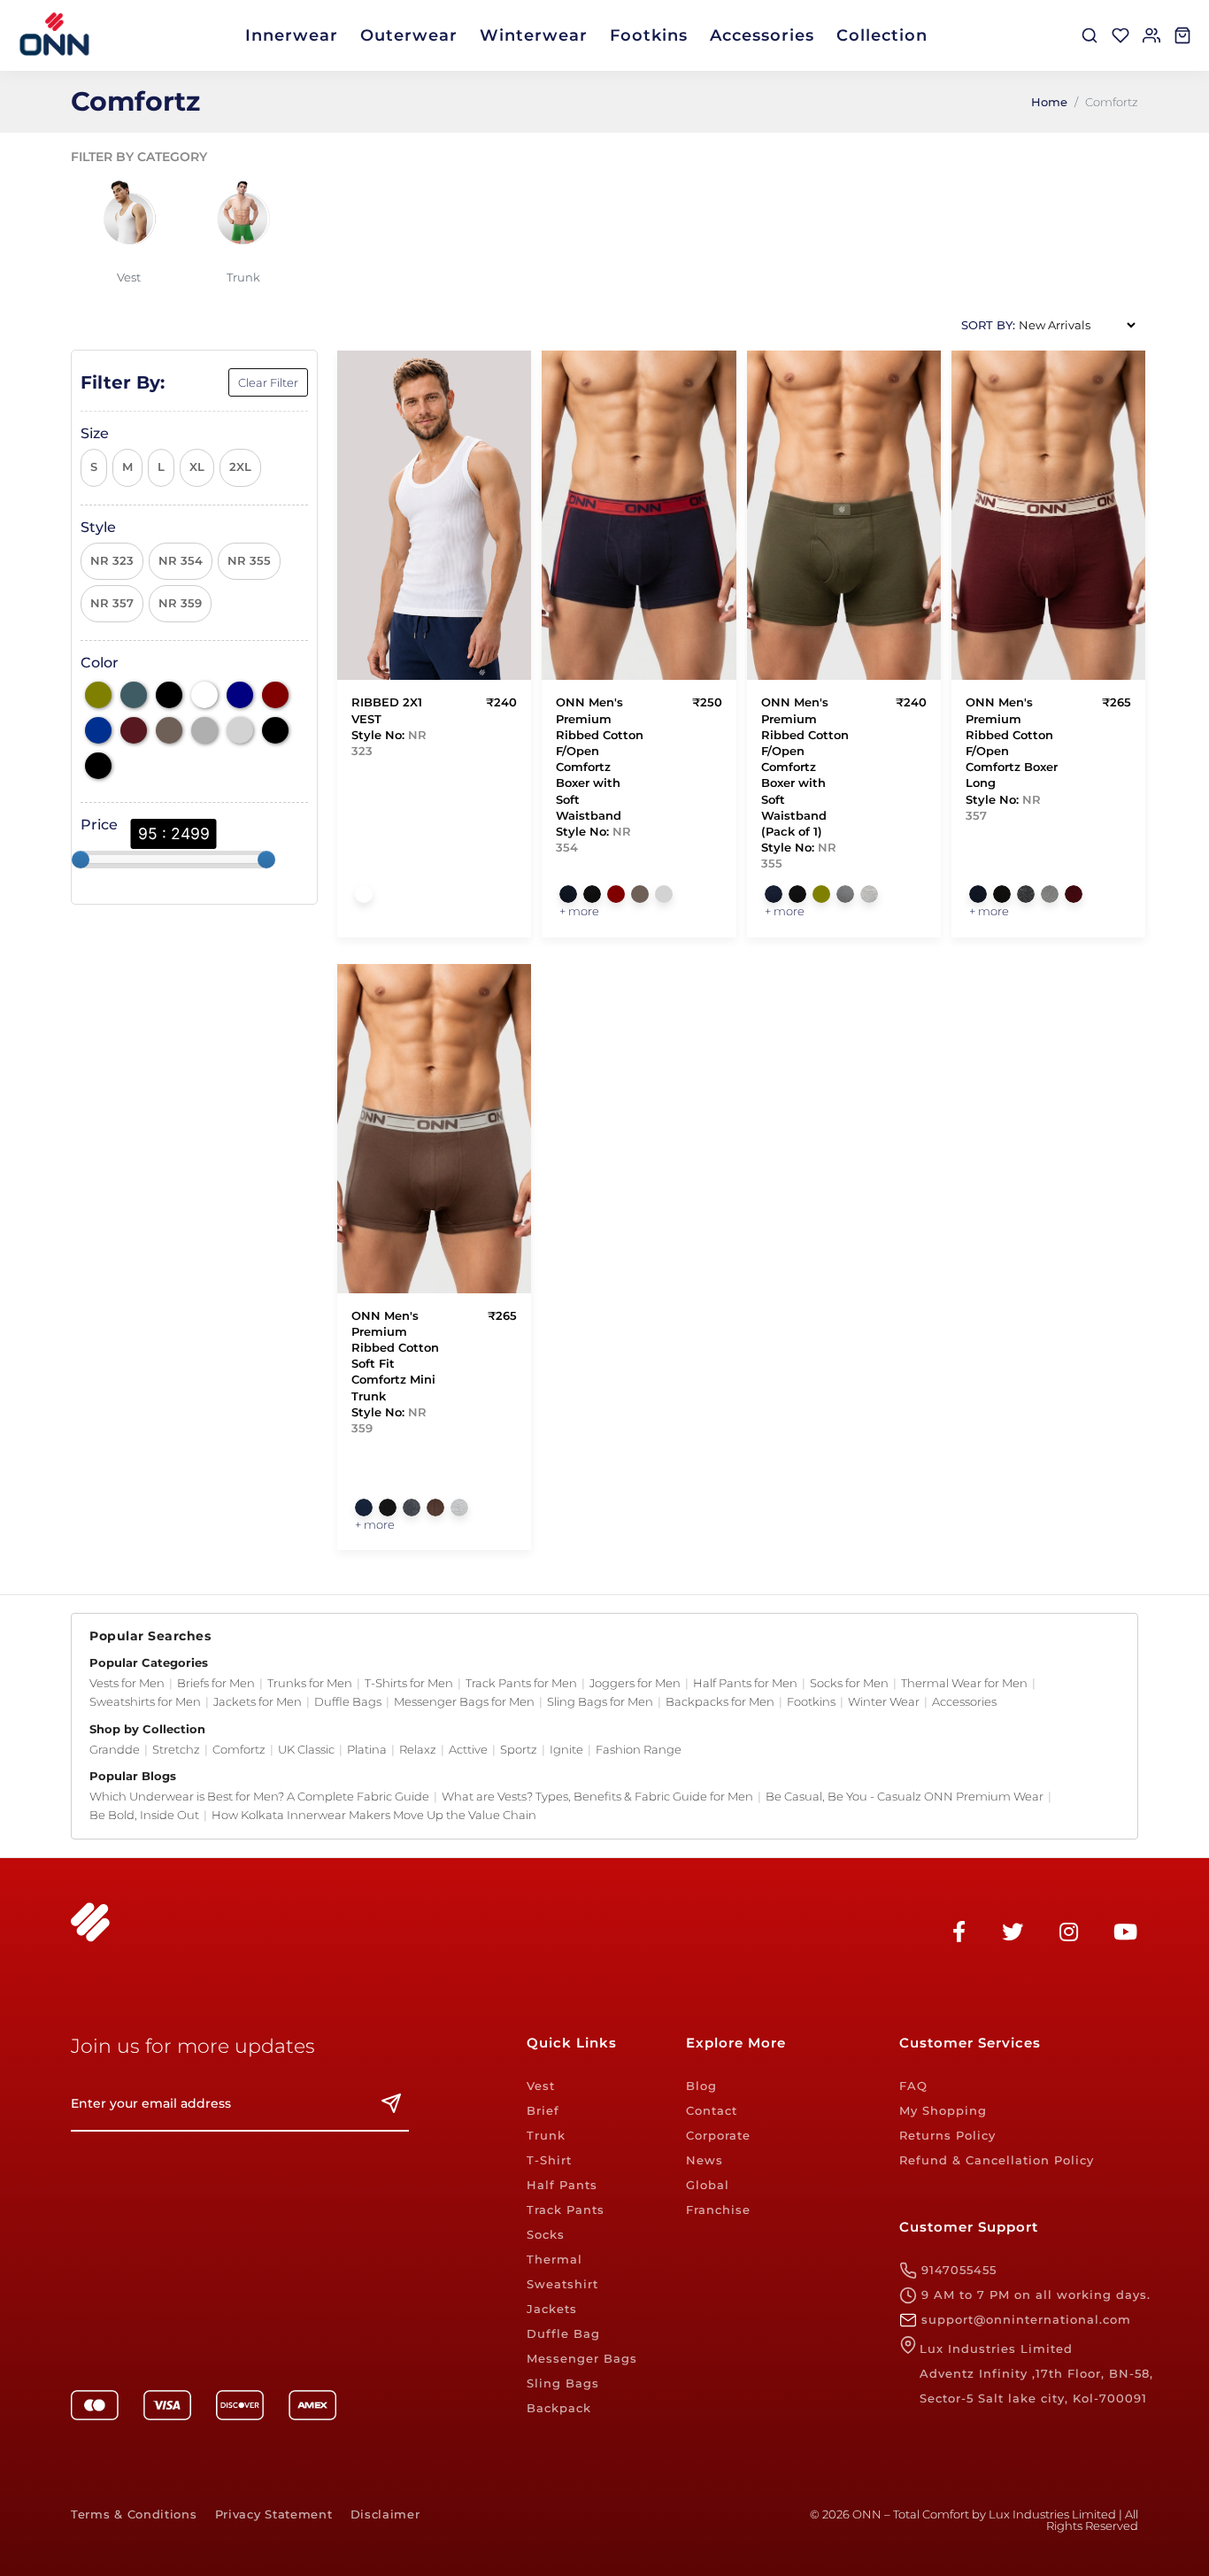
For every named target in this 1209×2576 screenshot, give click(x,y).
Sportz (519, 1749)
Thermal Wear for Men (964, 1683)
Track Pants (566, 2210)
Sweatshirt (562, 2284)
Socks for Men (849, 1683)
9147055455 (957, 2270)
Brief (543, 2110)
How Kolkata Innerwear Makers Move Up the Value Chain (374, 1815)
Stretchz (176, 1749)
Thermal (554, 2259)
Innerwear (292, 35)
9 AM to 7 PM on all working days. (1034, 2294)
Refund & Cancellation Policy (997, 2160)
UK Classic (306, 1749)
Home (1049, 102)
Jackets (552, 2309)
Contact (712, 2110)
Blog (701, 2086)
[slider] (81, 860)
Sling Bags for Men (600, 1701)
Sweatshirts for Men (145, 1701)
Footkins (649, 35)
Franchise (718, 2210)
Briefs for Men (216, 1683)
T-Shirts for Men (409, 1683)
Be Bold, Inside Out (144, 1815)
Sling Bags (563, 2383)
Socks (546, 2234)
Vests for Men (127, 1683)
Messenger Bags (582, 2358)
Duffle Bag (563, 2333)
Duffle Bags (348, 1701)
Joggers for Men (635, 1683)
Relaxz (418, 1749)
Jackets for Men (258, 1701)
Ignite (566, 1749)
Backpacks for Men (720, 1701)
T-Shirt (549, 2160)
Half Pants (562, 2185)
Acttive (468, 1749)
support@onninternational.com (1024, 2319)
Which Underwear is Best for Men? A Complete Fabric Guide (259, 1796)
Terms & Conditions (134, 2514)
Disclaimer (385, 2514)
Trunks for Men (310, 1683)
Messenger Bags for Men (464, 1701)
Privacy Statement (274, 2514)
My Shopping (943, 2110)
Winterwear (534, 35)
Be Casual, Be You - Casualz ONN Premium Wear (905, 1796)
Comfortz (239, 1749)
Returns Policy (947, 2135)
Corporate (718, 2135)
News (705, 2160)
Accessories (762, 35)
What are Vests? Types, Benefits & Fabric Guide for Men (597, 1796)
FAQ (913, 2086)
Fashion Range (639, 1749)
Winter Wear (884, 1701)
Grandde (115, 1749)
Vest (541, 2086)
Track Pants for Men (521, 1683)
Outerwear (409, 35)
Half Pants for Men (745, 1683)
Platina (367, 1749)
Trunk (546, 2135)
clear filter (268, 382)
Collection (882, 35)
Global (708, 2185)
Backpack (559, 2408)
